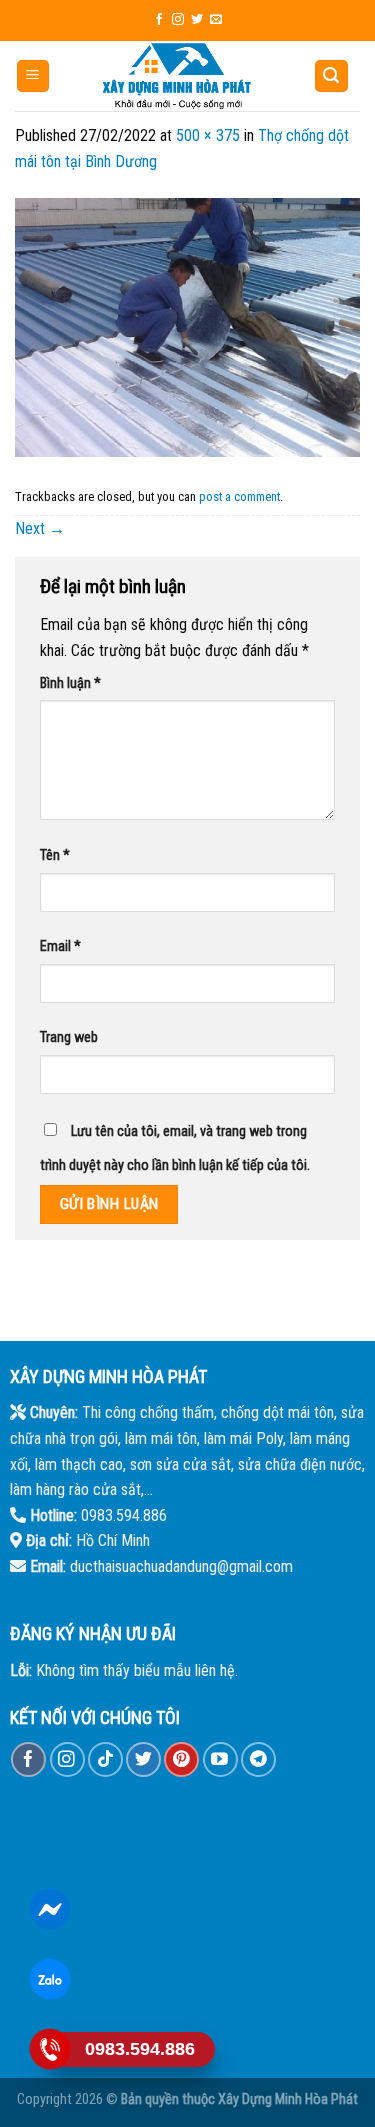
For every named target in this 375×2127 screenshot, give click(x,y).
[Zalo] (50, 1979)
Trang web (69, 1037)
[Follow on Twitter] (197, 20)
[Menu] (33, 76)
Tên (55, 855)
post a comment (239, 496)
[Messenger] (50, 1909)
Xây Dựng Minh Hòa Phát (288, 2099)
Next (40, 528)
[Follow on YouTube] (220, 1759)
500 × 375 (208, 135)
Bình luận (70, 683)
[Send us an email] (216, 20)
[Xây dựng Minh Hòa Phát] (177, 76)
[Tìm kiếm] (332, 76)
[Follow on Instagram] (178, 20)
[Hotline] (50, 2049)
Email (60, 946)
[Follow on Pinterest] (181, 1759)
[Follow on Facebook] (159, 20)
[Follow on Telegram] (258, 1759)
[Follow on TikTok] (105, 1759)
